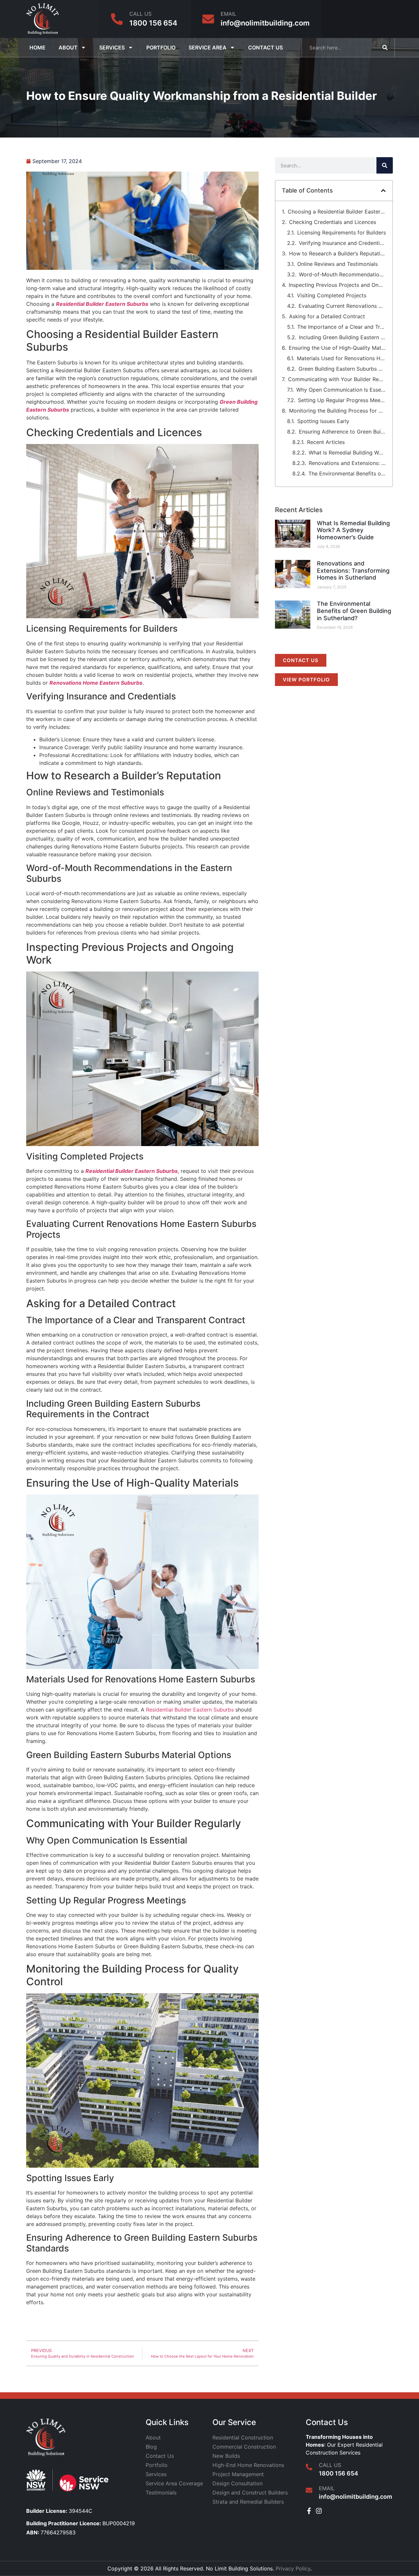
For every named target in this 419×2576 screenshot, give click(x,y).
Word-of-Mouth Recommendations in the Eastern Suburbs (342, 274)
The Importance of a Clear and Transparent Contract (342, 327)
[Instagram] (319, 2511)
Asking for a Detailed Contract (327, 316)
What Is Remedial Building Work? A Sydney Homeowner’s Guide (347, 453)
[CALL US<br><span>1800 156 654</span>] (117, 19)
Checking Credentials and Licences (333, 222)
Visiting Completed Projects (332, 295)
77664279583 (51, 2532)
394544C (59, 2511)
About (68, 47)
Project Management (238, 2474)
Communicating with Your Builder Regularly (337, 379)
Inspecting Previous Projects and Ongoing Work (337, 285)
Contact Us (265, 47)
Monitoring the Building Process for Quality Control (337, 411)
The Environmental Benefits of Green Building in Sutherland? (347, 473)
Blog (151, 2447)
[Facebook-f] (309, 2511)
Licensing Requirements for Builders (342, 232)
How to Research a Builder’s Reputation (337, 253)
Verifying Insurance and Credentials (342, 243)
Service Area (208, 47)
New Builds (226, 2456)
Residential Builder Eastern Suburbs (190, 1710)
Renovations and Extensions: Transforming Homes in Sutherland (347, 463)
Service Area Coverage (174, 2483)
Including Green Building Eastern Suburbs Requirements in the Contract (342, 337)
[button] (383, 191)
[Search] (385, 47)
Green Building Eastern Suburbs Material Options (342, 369)
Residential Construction (243, 2437)
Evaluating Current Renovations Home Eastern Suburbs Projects (342, 306)
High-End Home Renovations (248, 2465)
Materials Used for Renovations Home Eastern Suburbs (341, 358)
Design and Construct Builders (250, 2493)
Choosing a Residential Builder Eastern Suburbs (337, 212)
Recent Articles (326, 442)
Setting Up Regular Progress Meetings (342, 400)
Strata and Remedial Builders (248, 2502)
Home (37, 47)
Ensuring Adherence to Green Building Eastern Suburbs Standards (342, 432)
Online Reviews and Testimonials (337, 264)
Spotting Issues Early (323, 421)
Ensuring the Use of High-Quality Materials (337, 348)
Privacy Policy (293, 2568)
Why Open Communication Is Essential (341, 390)
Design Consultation (237, 2483)
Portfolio (161, 47)
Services (112, 47)
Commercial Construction (244, 2447)
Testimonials (161, 2493)
